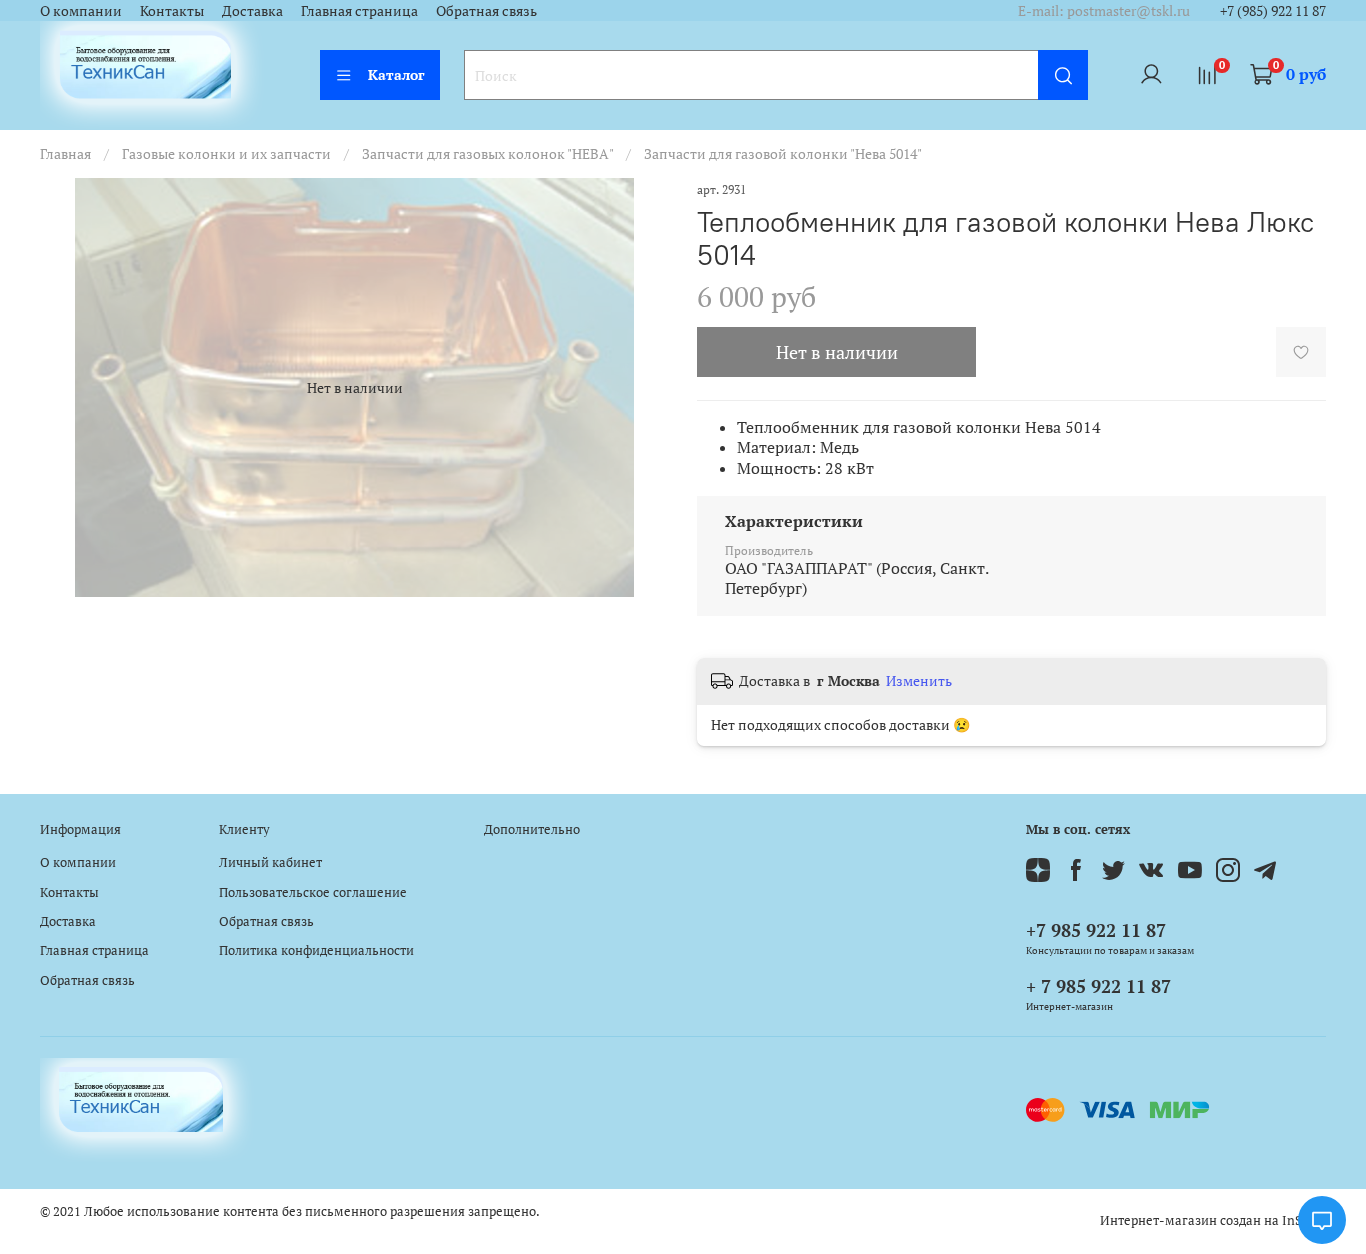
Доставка (252, 10)
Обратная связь (486, 10)
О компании (81, 10)
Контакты (172, 10)
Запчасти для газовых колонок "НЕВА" (487, 153)
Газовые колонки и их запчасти (226, 153)
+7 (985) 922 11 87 (1273, 10)
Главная (65, 153)
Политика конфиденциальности (316, 950)
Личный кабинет (270, 862)
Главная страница (359, 10)
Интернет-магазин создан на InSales (1213, 1220)
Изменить (919, 681)
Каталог (396, 74)
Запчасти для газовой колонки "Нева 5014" (783, 153)
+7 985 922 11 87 (1096, 930)
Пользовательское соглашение (313, 892)
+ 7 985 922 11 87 (1098, 986)
